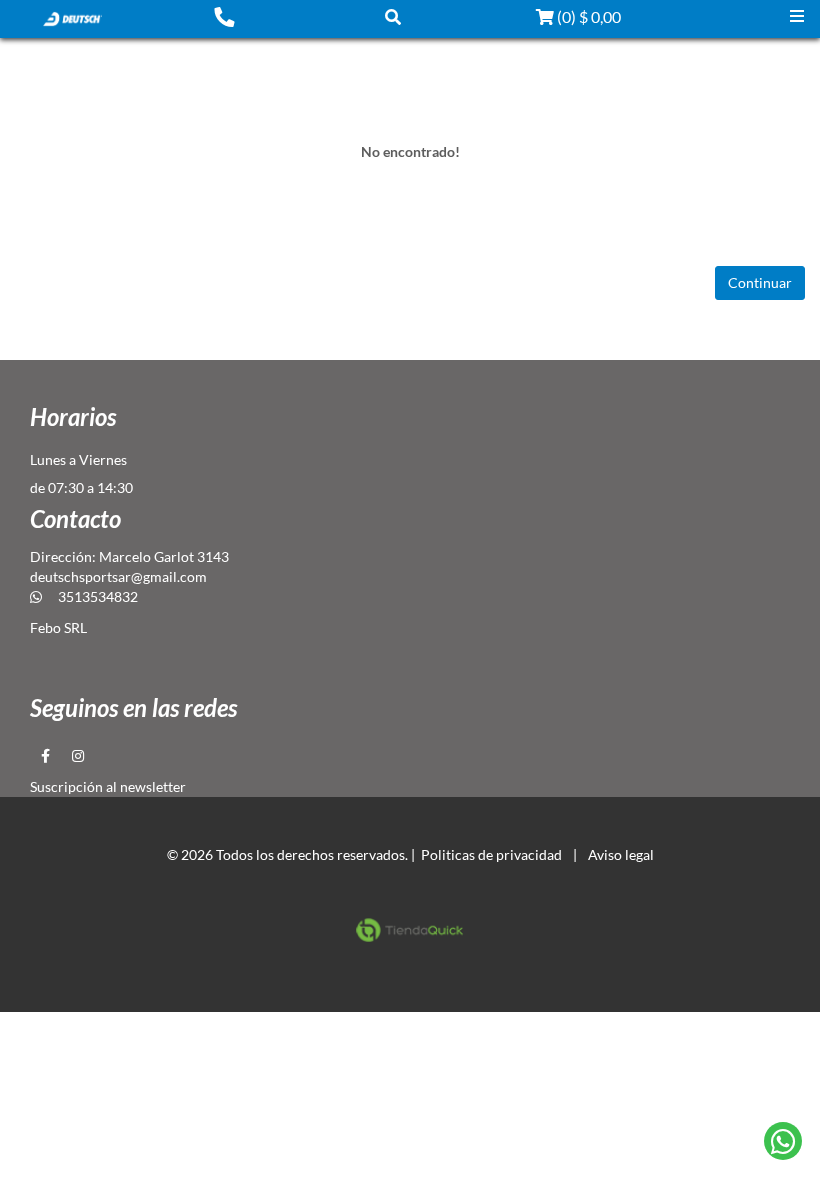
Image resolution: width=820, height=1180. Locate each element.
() (587, 16)
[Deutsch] (72, 17)
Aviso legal (621, 854)
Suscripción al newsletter (108, 786)
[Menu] (797, 16)
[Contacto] (224, 16)
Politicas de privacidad (491, 854)
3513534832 (98, 596)
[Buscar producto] (393, 16)
